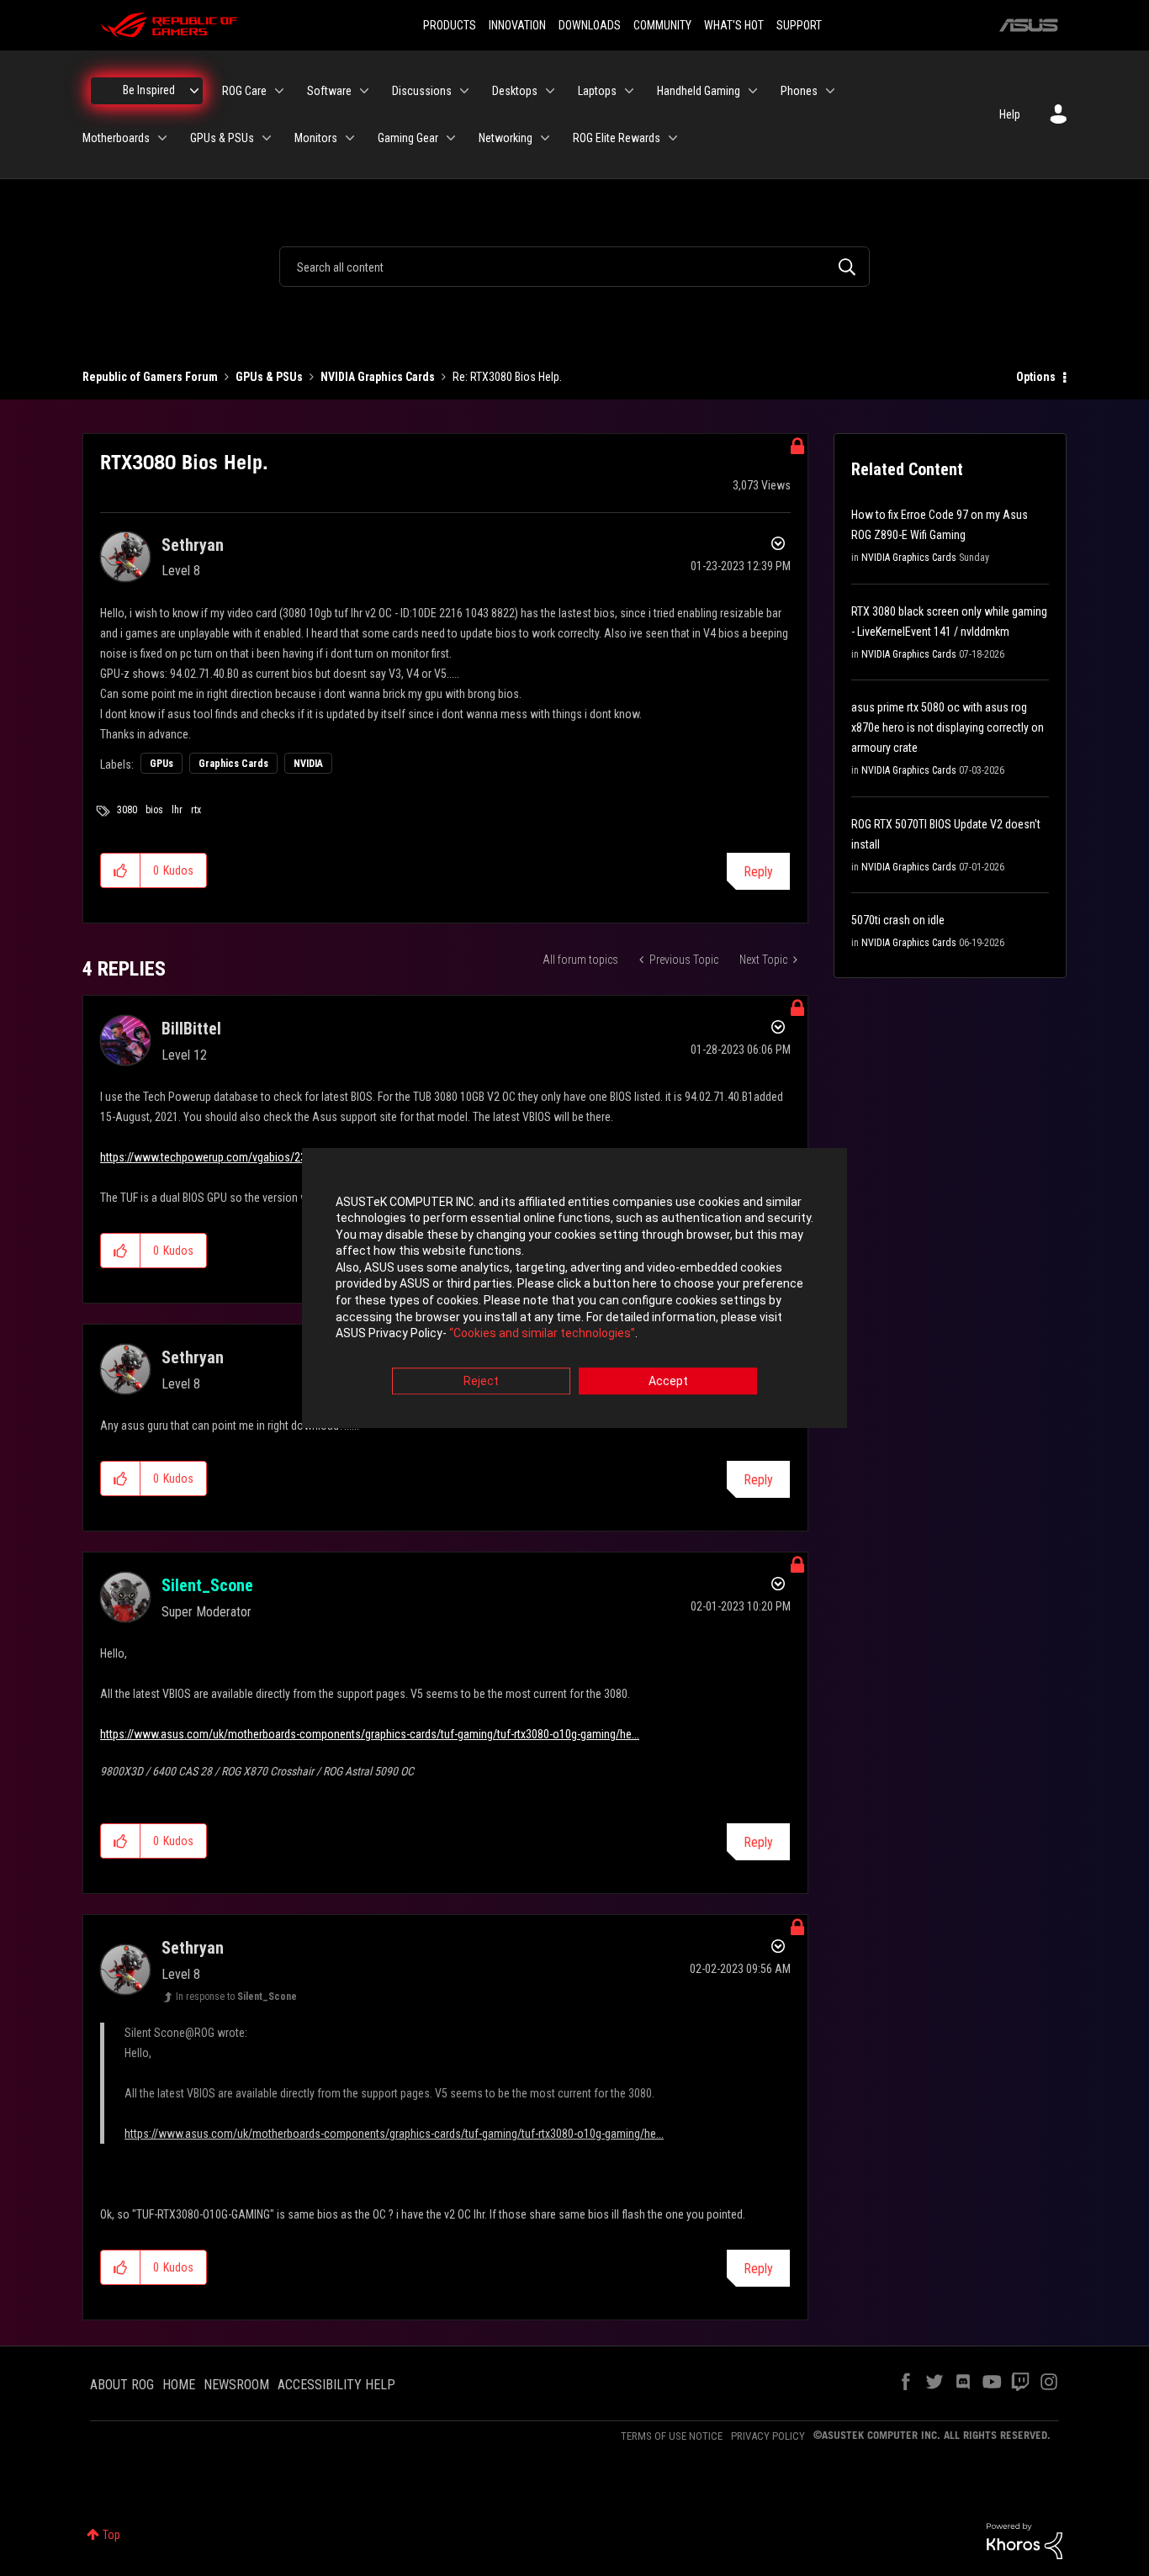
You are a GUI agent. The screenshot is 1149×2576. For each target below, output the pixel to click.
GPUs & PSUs (269, 377)
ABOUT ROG (122, 2385)
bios (154, 810)
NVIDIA (308, 764)
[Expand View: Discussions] (464, 91)
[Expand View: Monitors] (350, 138)
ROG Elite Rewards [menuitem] (617, 138)
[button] (121, 870)
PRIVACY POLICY (768, 2436)
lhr (177, 810)
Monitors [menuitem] (316, 138)
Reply (758, 872)
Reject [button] (481, 1381)
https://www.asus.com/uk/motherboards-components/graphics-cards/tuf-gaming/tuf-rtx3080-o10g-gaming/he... (370, 1734)
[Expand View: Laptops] (629, 91)
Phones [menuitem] (799, 91)
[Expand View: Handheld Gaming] (753, 91)
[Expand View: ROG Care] (279, 91)
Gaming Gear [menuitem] (408, 138)
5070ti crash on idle (898, 920)
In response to (236, 1997)
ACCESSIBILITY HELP (336, 2385)
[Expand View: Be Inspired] (194, 91)
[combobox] (574, 267)
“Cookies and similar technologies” (542, 1334)
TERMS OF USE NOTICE (672, 2436)
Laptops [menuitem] (597, 91)
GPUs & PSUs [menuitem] (222, 138)
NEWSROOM (236, 2385)
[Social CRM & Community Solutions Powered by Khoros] (1025, 2540)
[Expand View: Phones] (830, 91)
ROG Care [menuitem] (244, 91)
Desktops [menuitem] (515, 91)
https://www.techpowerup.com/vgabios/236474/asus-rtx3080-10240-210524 (284, 1157)
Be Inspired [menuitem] (149, 90)
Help (1010, 114)
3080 (127, 810)
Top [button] (111, 2535)
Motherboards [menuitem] (116, 138)
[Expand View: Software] (364, 91)
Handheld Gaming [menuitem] (699, 91)
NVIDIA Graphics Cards (378, 377)
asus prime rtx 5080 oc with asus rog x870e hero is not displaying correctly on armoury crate (948, 727)
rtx (196, 810)
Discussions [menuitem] (422, 91)
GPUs (161, 764)
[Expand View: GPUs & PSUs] (267, 138)
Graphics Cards (233, 764)
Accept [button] (668, 1381)
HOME (179, 2385)
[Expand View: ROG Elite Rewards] (673, 138)
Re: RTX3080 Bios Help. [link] (507, 377)
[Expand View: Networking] (545, 138)
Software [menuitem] (329, 91)
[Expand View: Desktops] (550, 91)
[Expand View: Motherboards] (162, 138)
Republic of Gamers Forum (150, 377)
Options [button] (1036, 377)
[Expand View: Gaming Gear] (451, 138)
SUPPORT (799, 25)
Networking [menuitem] (506, 138)
